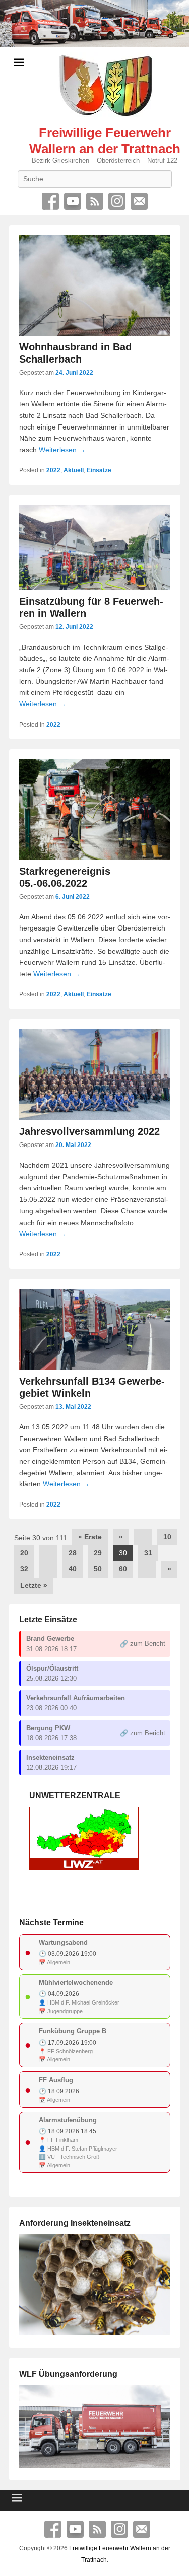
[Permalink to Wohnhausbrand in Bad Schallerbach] (95, 285)
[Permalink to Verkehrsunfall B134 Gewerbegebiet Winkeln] (95, 1330)
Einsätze (99, 470)
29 (98, 1553)
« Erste (90, 1537)
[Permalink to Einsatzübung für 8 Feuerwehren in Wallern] (95, 548)
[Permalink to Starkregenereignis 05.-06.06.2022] (95, 810)
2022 (53, 470)
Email (139, 201)
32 (24, 1569)
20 (24, 1553)
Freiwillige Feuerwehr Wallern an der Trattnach (105, 141)
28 (73, 1553)
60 (123, 1569)
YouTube (73, 201)
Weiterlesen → (62, 450)
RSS (95, 201)
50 (98, 1569)
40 (73, 1569)
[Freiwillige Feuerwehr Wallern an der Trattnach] (94, 24)
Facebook (50, 201)
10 (167, 1537)
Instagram (117, 201)
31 (148, 1553)
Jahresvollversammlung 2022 (89, 1131)
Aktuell (74, 470)
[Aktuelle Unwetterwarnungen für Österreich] (84, 1867)
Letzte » (34, 1585)
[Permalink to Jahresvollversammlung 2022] (95, 1075)
